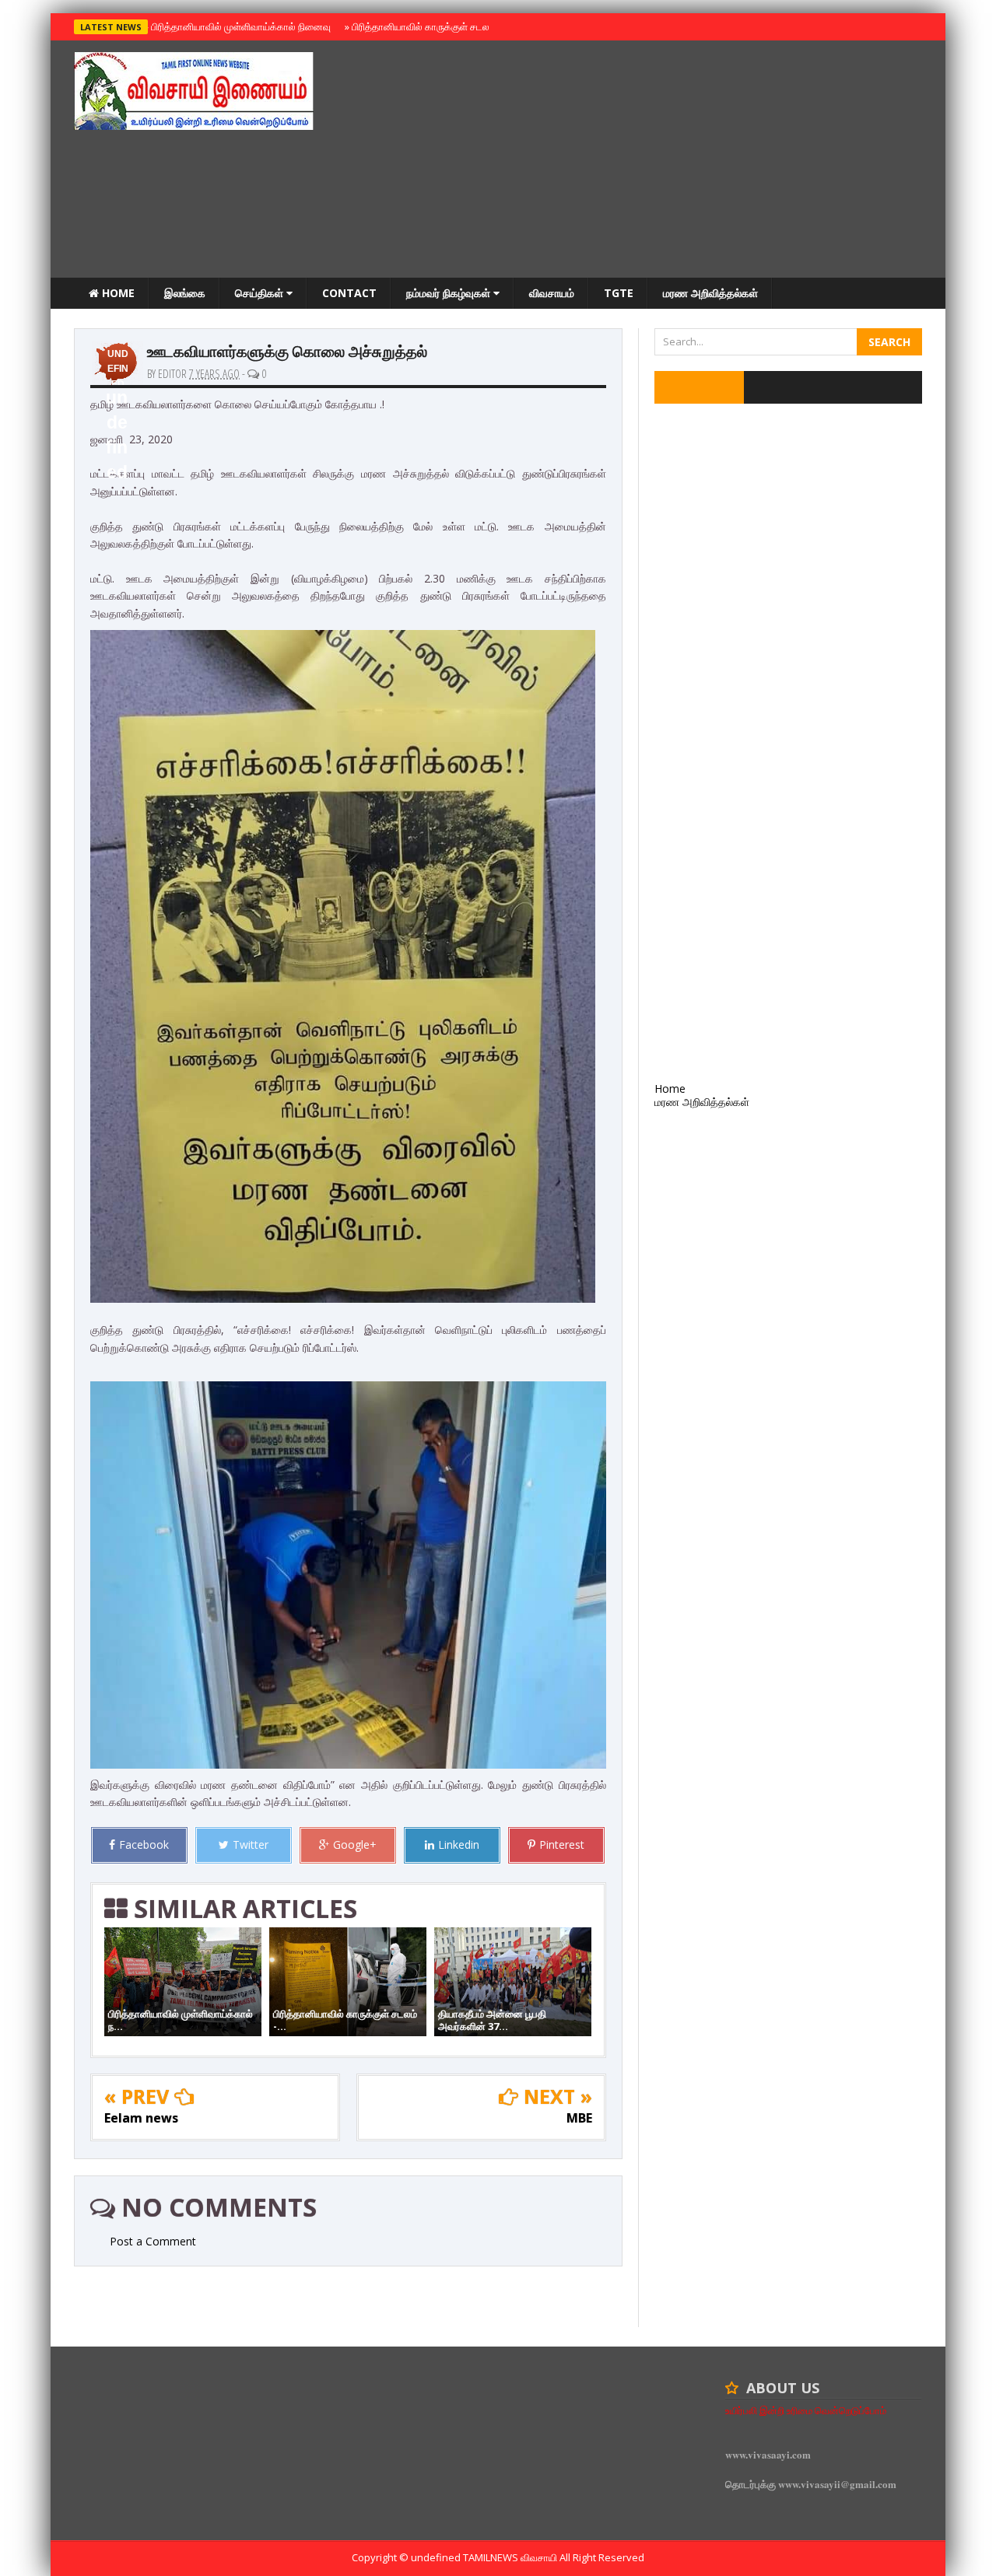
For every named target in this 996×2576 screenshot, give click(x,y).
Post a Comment (153, 2241)
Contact (349, 293)
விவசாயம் (552, 293)
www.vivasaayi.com (768, 2454)
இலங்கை (185, 293)
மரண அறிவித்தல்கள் (710, 293)
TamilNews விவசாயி (511, 2557)
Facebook (144, 1844)
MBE (579, 2118)
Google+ (355, 1844)
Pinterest (562, 1844)
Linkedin (459, 1844)
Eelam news (141, 2118)
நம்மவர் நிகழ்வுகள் (450, 293)
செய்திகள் (261, 293)
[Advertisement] (639, 161)
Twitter (251, 1844)
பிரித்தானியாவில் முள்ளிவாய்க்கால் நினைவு (238, 26)
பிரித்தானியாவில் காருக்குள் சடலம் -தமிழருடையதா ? (458, 26)
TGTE (619, 293)
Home (117, 293)
